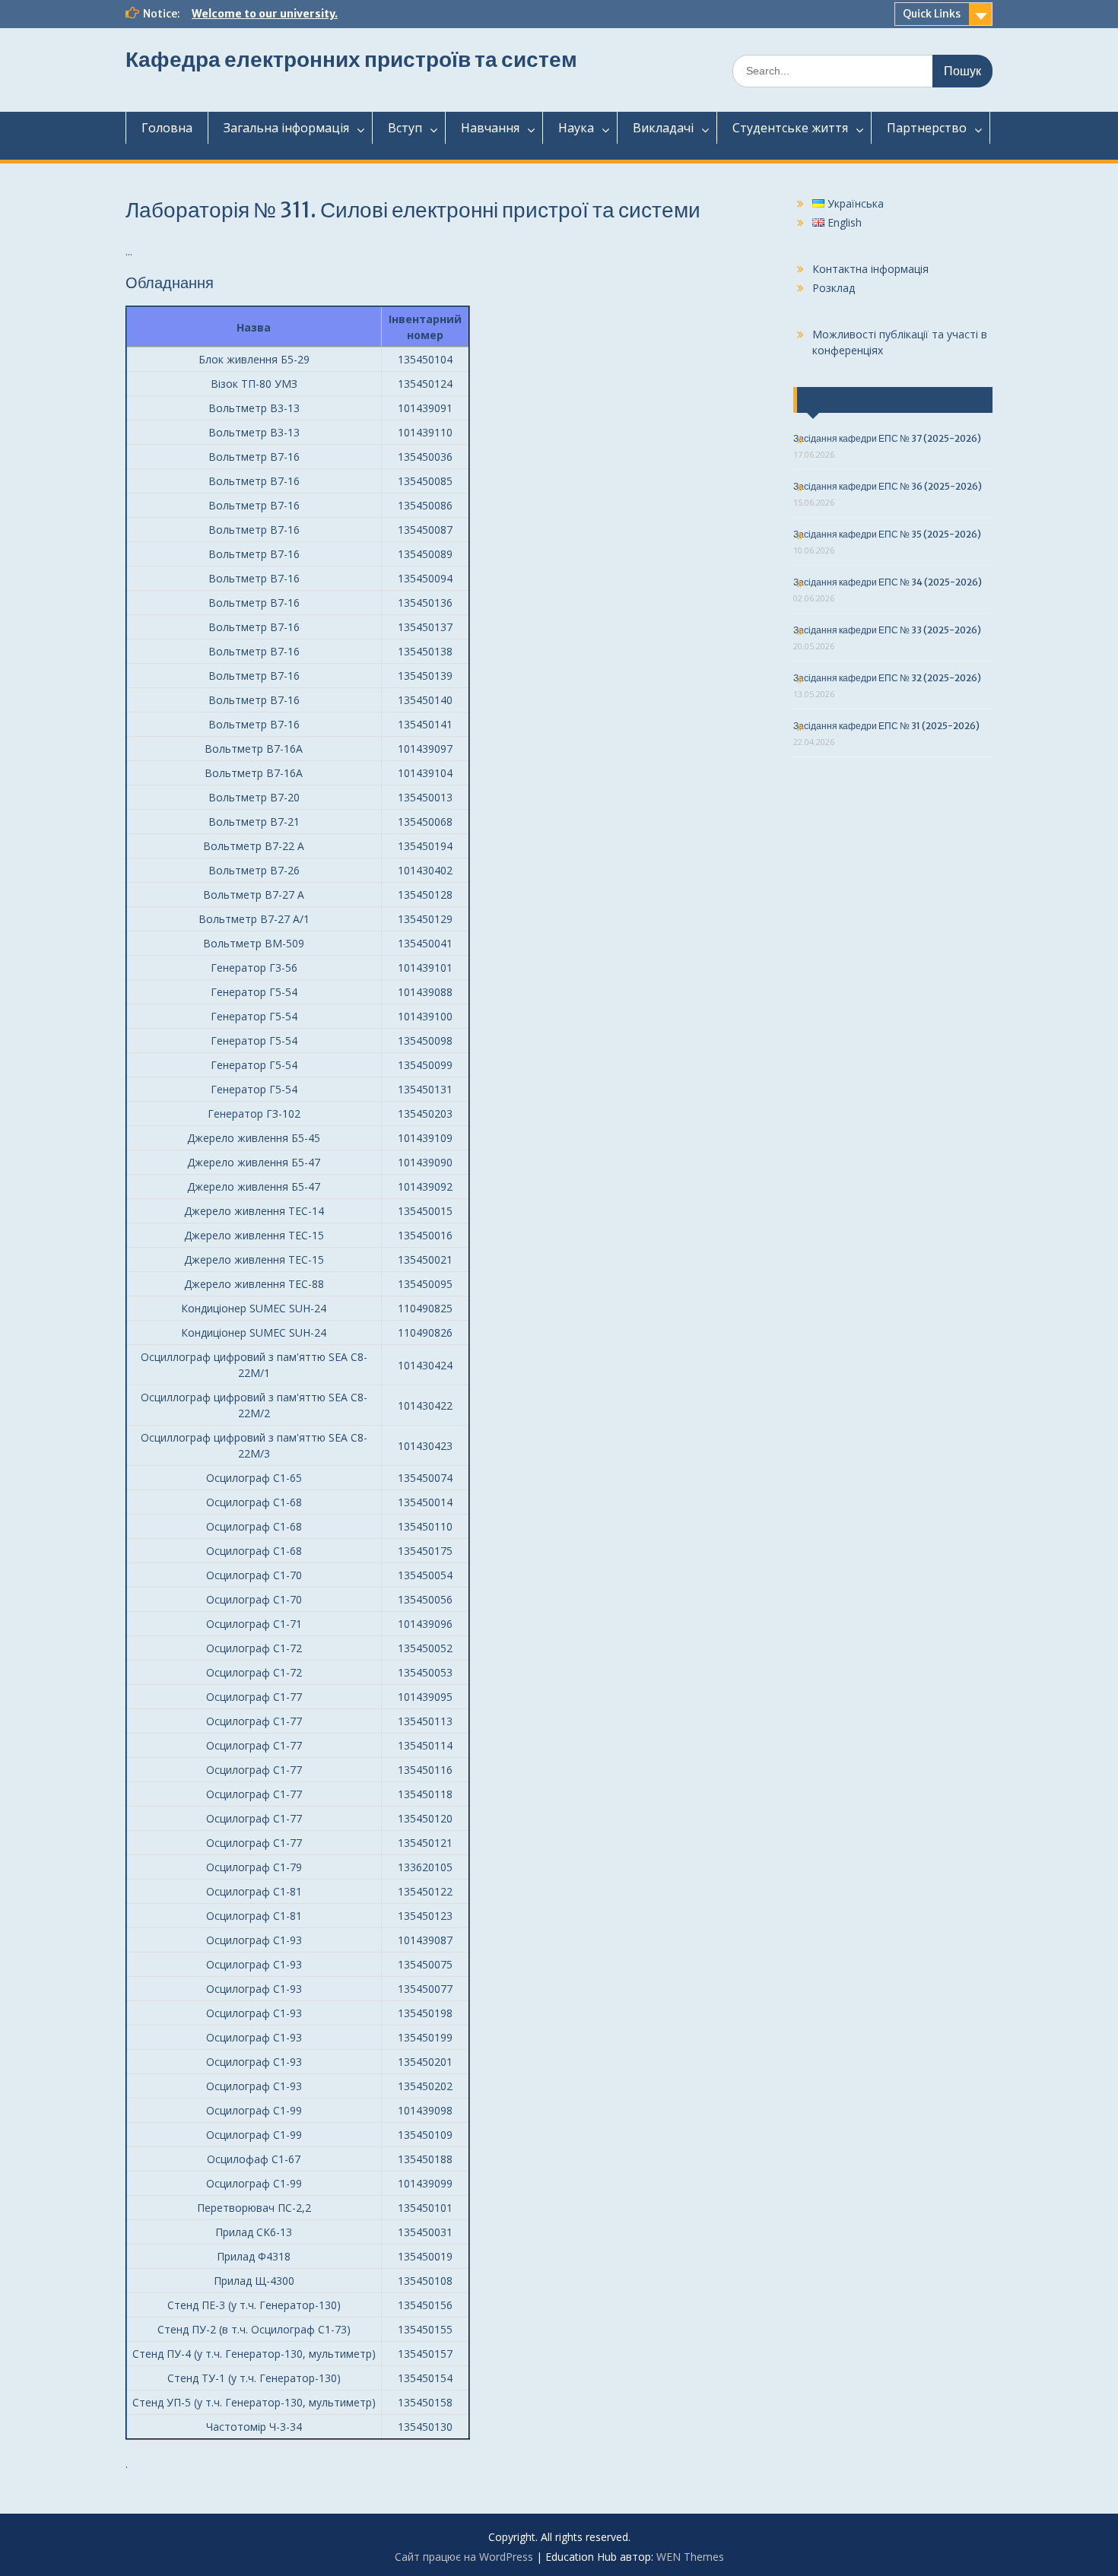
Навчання (490, 128)
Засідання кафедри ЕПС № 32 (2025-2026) (887, 678)
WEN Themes (690, 2557)
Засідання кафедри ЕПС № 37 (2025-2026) (887, 438)
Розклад (834, 288)
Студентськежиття (790, 128)
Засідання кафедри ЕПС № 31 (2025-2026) (886, 726)
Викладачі (663, 128)
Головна (167, 128)
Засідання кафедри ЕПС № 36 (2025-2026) (888, 486)
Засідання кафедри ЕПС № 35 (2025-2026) (887, 534)
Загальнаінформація (286, 128)
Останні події (845, 400)
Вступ (405, 128)
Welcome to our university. (265, 14)
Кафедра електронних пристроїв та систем (351, 59)
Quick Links (932, 14)
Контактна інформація (870, 269)
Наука (576, 128)
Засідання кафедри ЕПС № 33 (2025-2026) (887, 630)
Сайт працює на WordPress (464, 2557)
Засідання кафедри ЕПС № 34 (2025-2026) (888, 582)
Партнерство (927, 128)
